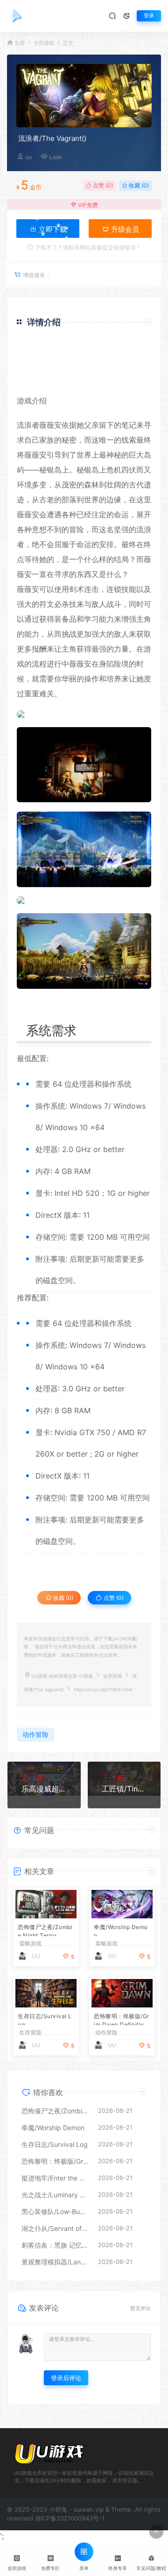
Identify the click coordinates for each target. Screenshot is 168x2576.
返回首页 (125, 380)
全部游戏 (44, 43)
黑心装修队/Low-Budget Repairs (55, 2211)
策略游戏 (30, 1944)
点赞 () (102, 185)
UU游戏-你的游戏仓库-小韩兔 (62, 1676)
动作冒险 (35, 1734)
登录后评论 (66, 2378)
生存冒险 (30, 2033)
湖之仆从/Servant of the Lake (55, 2228)
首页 (20, 43)
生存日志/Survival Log (45, 2019)
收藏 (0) (138, 185)
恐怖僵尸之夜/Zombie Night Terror (45, 1930)
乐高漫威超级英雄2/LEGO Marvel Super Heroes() (44, 1789)
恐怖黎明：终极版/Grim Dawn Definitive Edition (122, 2019)
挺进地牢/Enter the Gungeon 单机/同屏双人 (55, 2178)
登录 (149, 16)
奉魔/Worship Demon (121, 1930)
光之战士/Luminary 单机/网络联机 (55, 2195)
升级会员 (124, 229)
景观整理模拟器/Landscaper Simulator (55, 2262)
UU (28, 157)
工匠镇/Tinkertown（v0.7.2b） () (124, 1789)
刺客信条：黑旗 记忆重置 (55, 2245)
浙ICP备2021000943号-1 (70, 2518)
